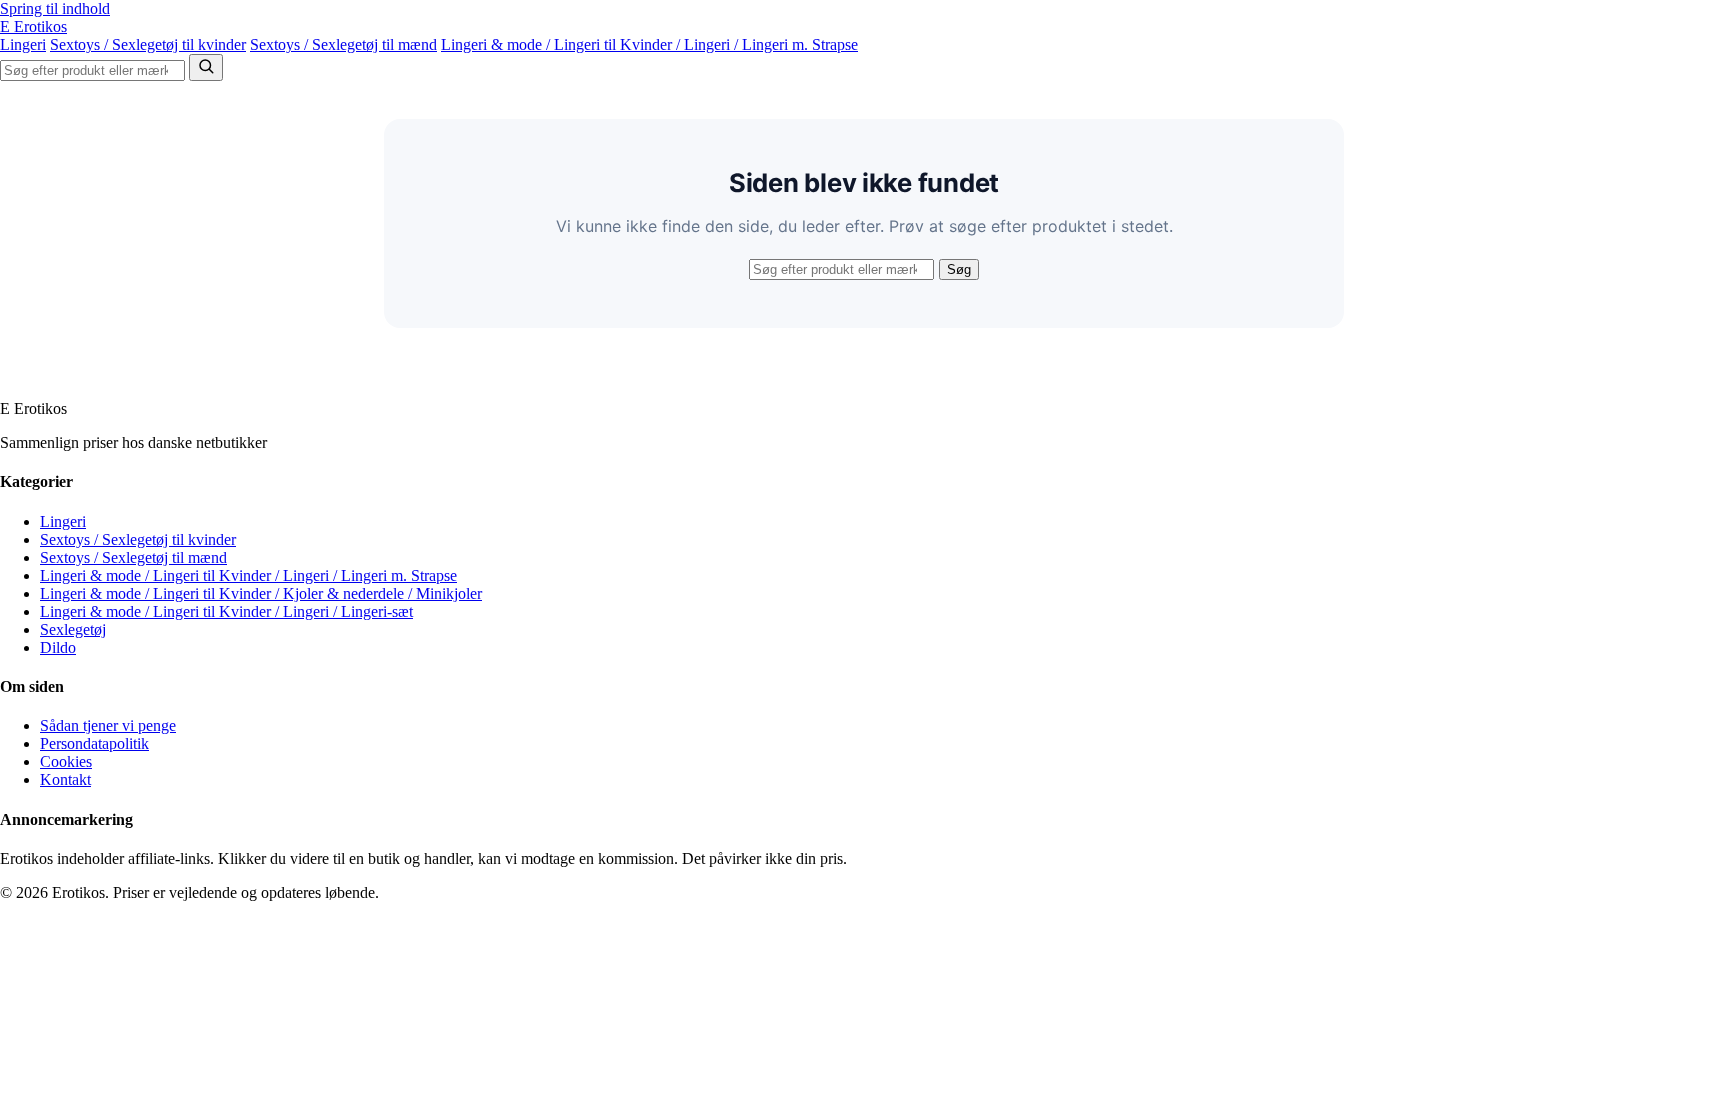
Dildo (58, 647)
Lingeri (23, 44)
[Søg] (206, 67)
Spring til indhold (55, 8)
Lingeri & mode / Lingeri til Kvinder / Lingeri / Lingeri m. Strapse (649, 44)
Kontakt (65, 779)
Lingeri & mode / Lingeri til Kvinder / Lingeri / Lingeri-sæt (226, 611)
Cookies (66, 761)
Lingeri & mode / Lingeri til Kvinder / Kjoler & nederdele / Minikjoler (261, 593)
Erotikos (33, 26)
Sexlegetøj (73, 629)
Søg (959, 269)
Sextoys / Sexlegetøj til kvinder (148, 44)
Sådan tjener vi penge (108, 725)
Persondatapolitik (94, 743)
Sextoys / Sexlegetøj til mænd (343, 44)
